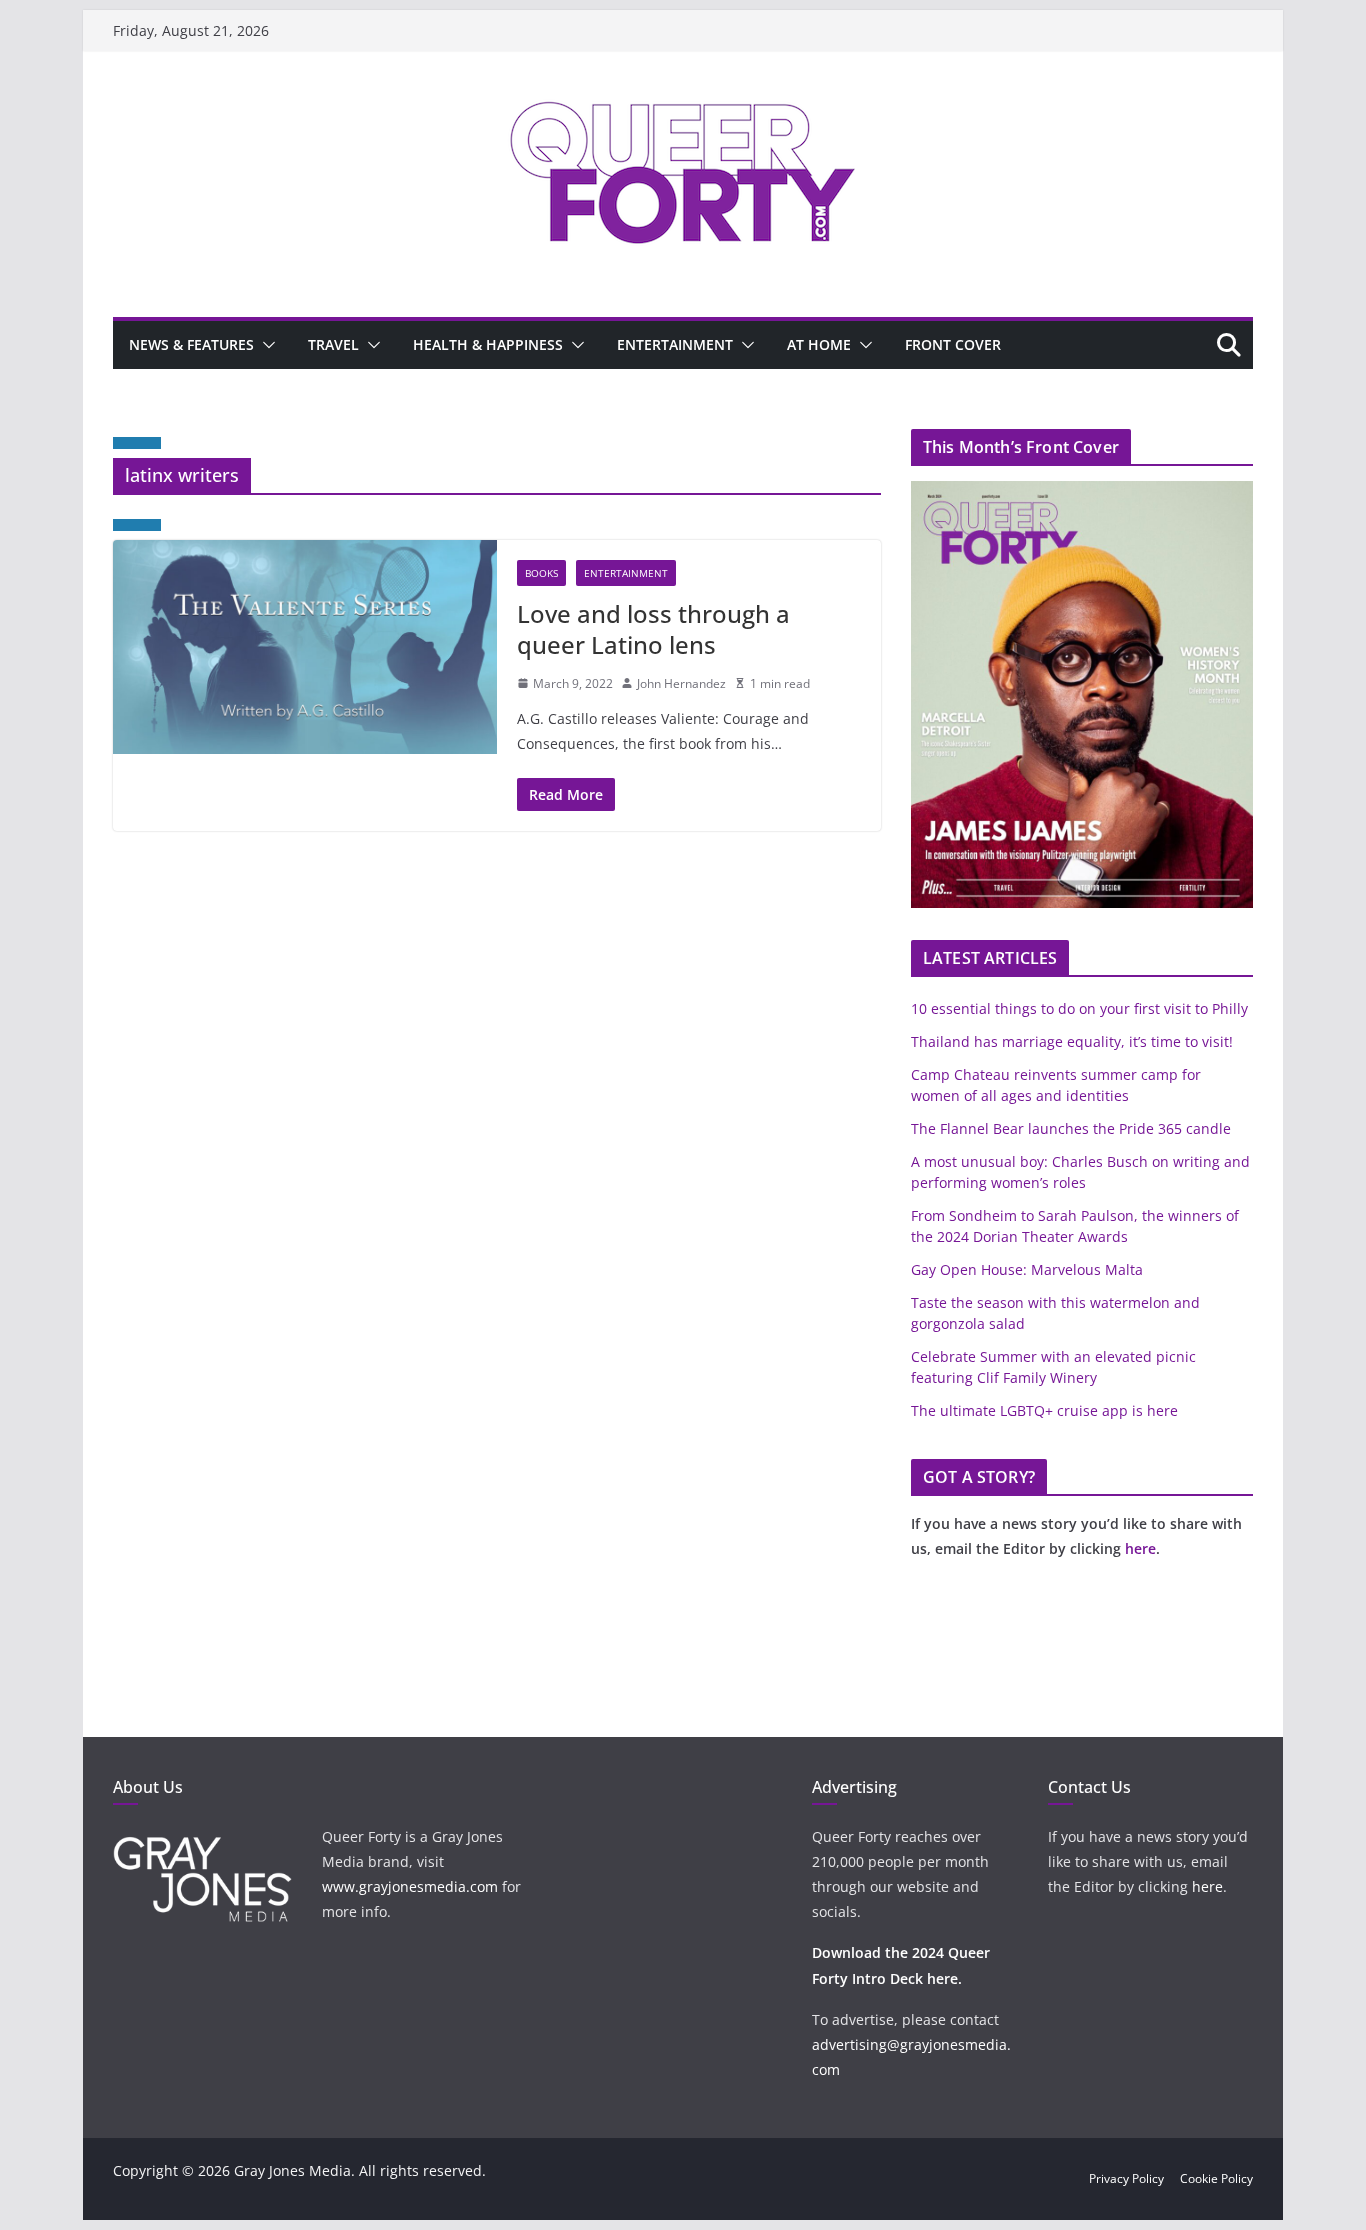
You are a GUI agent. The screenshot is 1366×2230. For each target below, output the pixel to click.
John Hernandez (681, 683)
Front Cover (953, 344)
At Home (819, 344)
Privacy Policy (1126, 2178)
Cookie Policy (1216, 2178)
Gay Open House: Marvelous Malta (1027, 1269)
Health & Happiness (488, 344)
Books (541, 573)
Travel (333, 344)
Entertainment (675, 344)
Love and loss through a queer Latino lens (653, 629)
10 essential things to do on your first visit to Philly (1079, 1008)
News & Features (191, 344)
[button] (265, 345)
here (1140, 1548)
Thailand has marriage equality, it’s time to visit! (1072, 1041)
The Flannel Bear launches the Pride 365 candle (1071, 1128)
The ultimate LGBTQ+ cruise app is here (1044, 1410)
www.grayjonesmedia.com (410, 1886)
